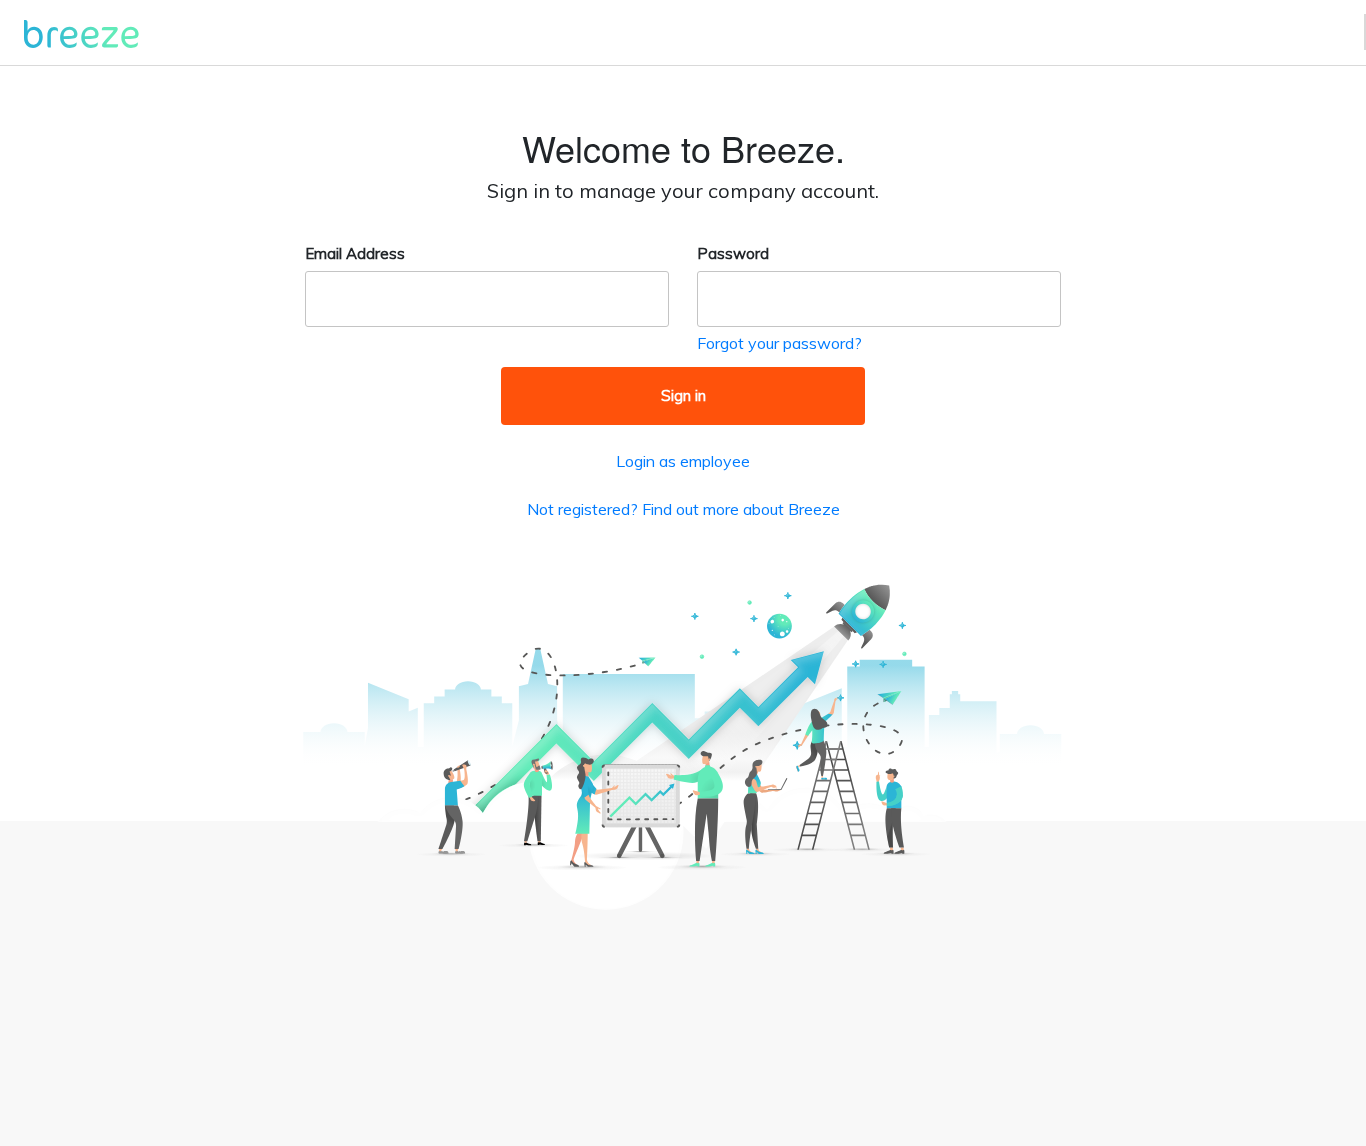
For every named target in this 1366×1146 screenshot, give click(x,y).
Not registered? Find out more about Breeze (683, 509)
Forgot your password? (779, 343)
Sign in (683, 395)
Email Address (355, 253)
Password (733, 253)
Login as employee (683, 461)
